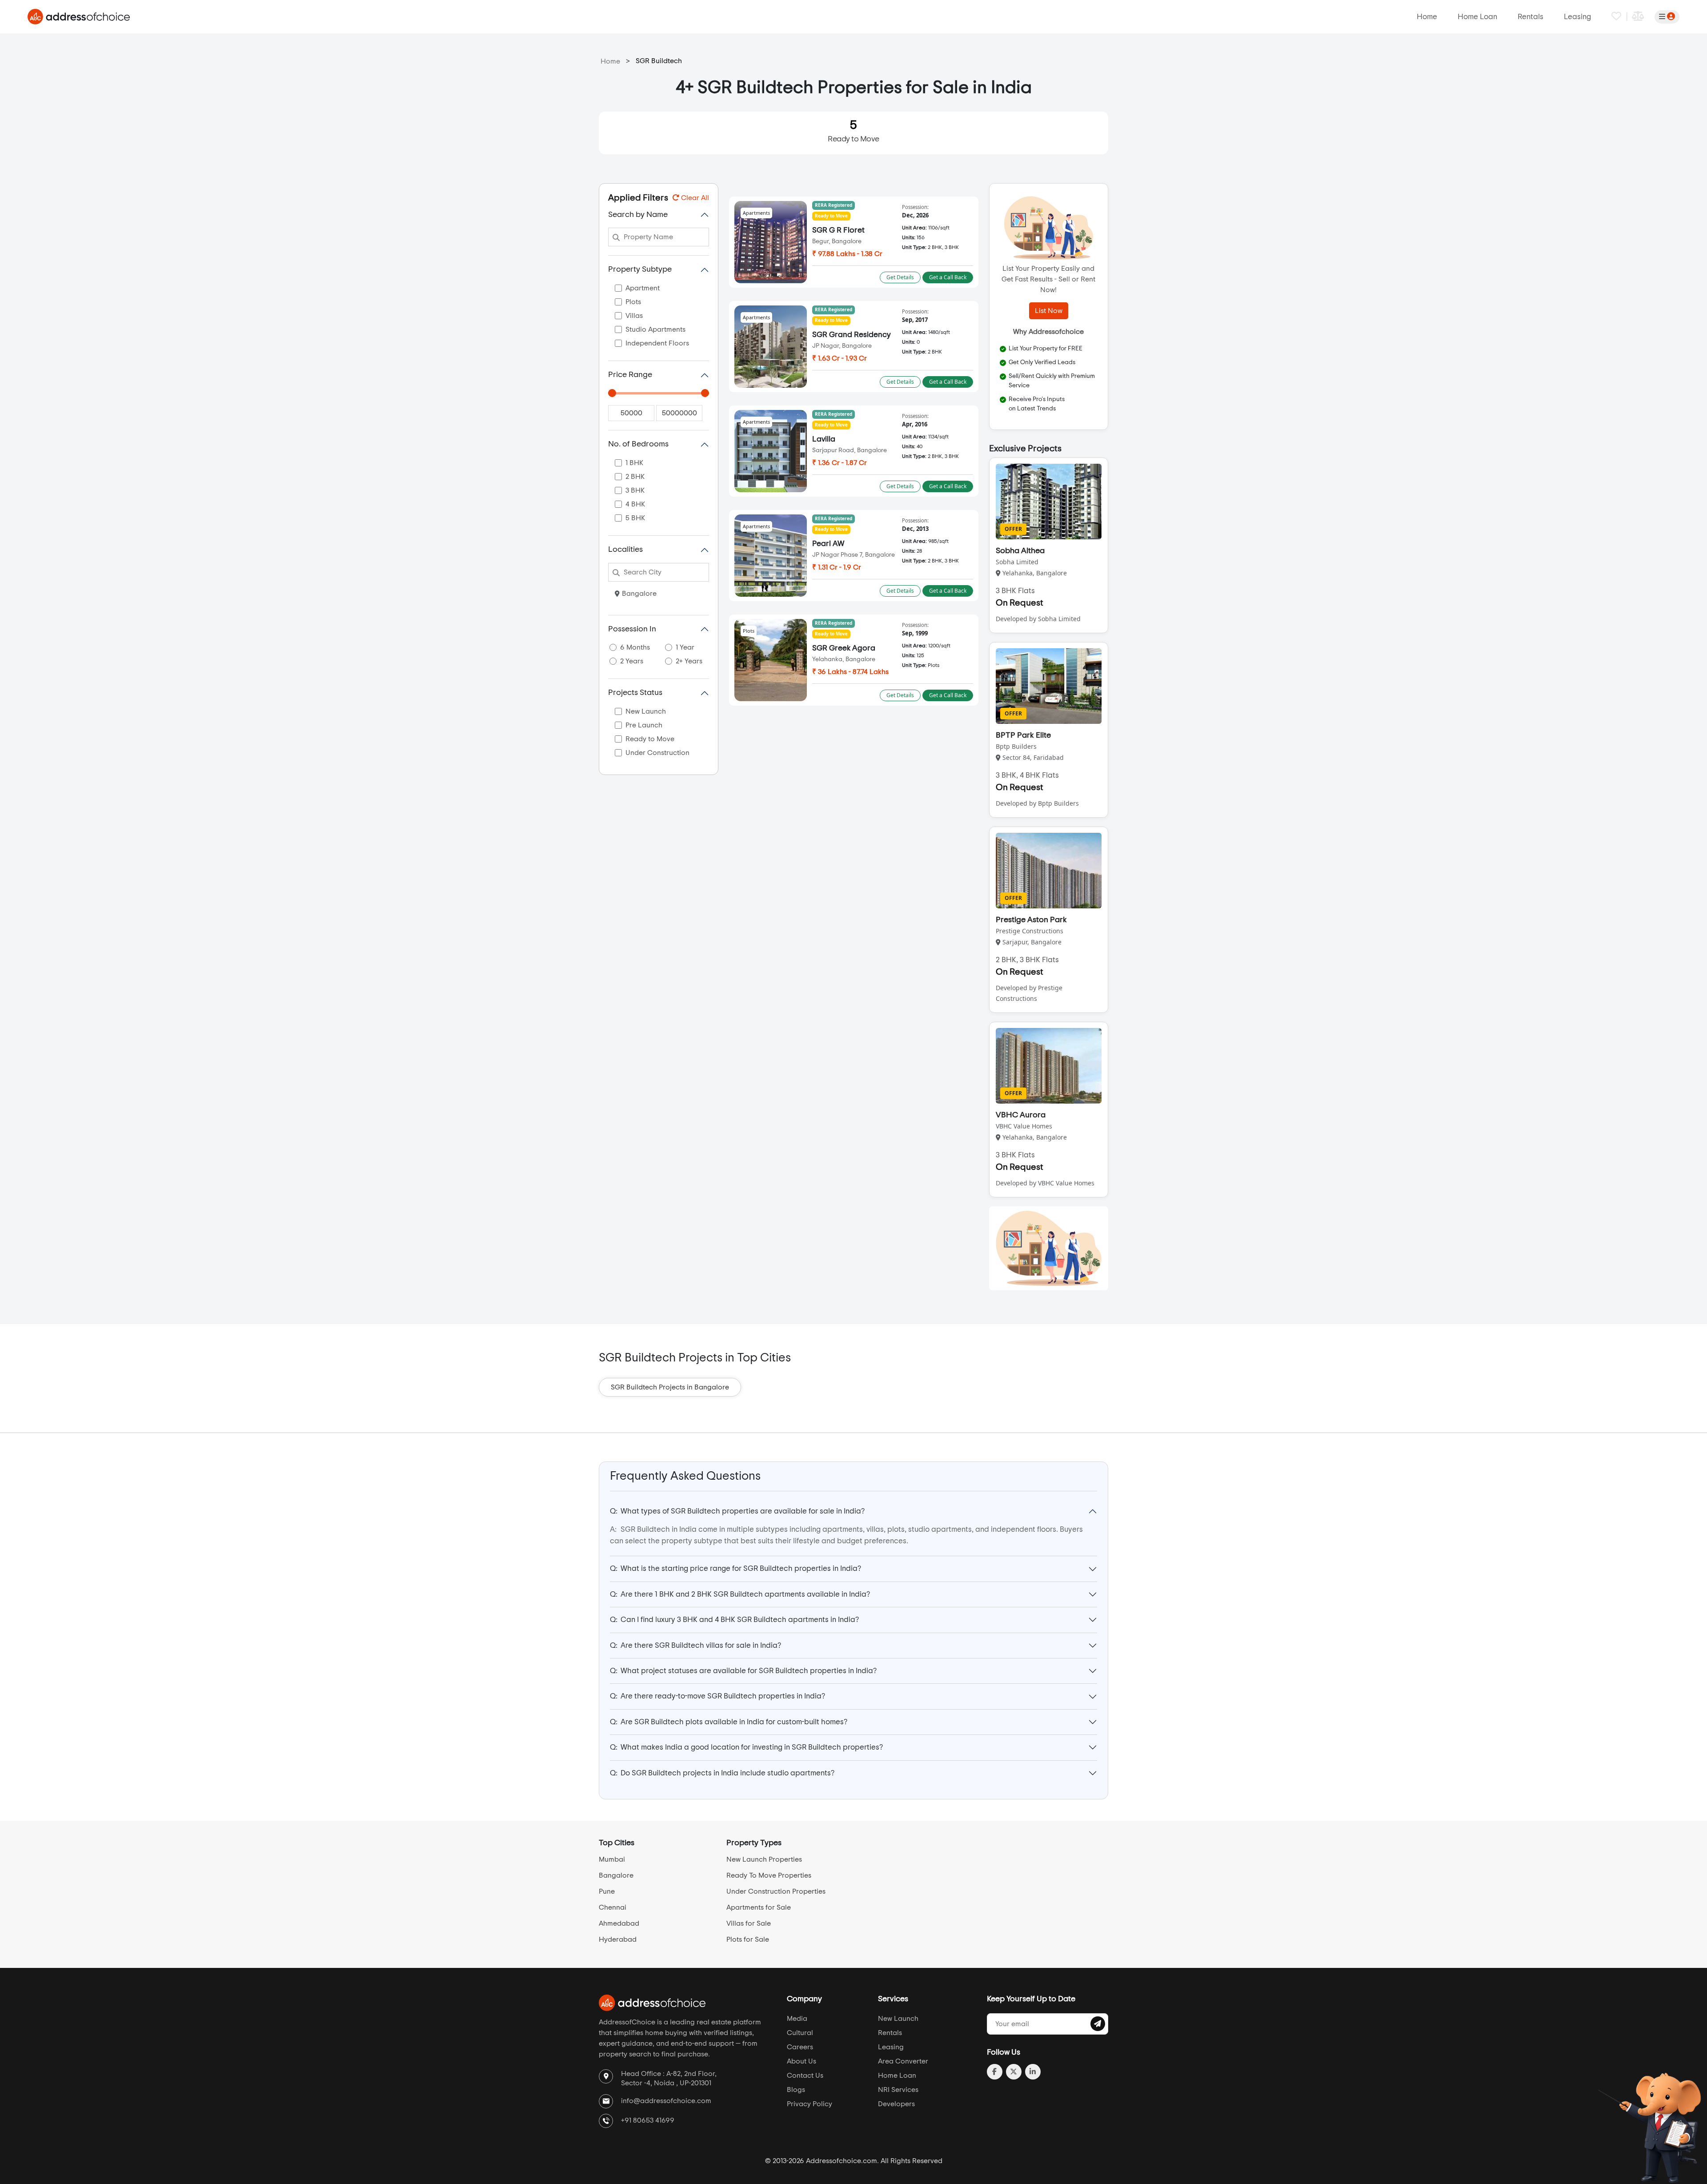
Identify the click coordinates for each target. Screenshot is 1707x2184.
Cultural (800, 2033)
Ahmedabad (619, 1923)
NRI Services (898, 2090)
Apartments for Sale (759, 1907)
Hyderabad (618, 1939)
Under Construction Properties (776, 1891)
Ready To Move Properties (769, 1875)
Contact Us (805, 2076)
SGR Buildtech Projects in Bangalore (670, 1387)
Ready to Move (853, 131)
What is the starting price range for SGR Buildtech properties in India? (735, 1568)
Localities (625, 550)
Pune (607, 1891)
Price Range (630, 375)
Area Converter (903, 2061)
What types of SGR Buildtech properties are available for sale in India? (737, 1511)
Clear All (694, 198)
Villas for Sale (749, 1923)
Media (797, 2019)
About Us (801, 2061)
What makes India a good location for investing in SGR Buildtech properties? (746, 1747)
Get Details (900, 277)
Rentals (1531, 17)
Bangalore (639, 594)
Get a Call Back (948, 277)
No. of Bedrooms (638, 444)
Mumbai (612, 1859)
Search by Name (638, 215)
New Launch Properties (764, 1859)
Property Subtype (640, 269)
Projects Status (635, 693)
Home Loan (1477, 17)
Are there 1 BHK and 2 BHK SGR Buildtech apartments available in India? (740, 1594)
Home (1427, 17)
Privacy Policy (809, 2104)
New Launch (898, 2019)
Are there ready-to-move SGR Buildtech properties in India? (717, 1696)
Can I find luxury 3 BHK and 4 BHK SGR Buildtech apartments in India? (734, 1620)
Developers (896, 2104)
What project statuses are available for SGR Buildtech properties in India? (743, 1671)
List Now (1049, 311)
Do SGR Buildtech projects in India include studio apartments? (722, 1773)
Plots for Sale (748, 1939)
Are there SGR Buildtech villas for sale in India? (695, 1645)
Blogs (796, 2090)
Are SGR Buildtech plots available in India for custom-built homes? (729, 1722)
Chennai (613, 1907)
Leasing (1577, 17)
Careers (800, 2047)
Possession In (632, 629)
